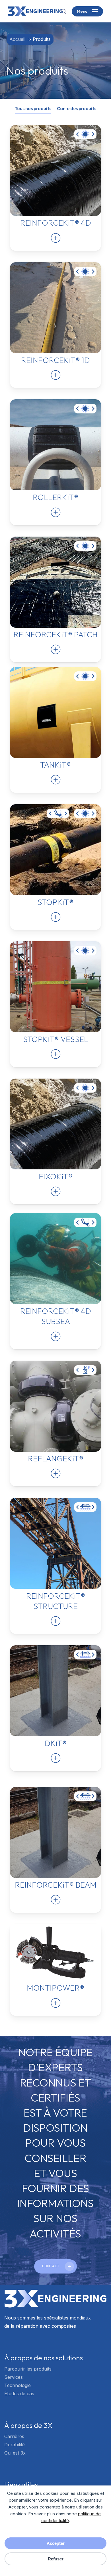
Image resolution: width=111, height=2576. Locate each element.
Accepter (56, 2543)
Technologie (18, 2385)
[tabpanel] (55, 1076)
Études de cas (19, 2394)
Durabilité (15, 2445)
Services (14, 2377)
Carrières (14, 2436)
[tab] (33, 108)
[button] (87, 11)
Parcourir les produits (28, 2369)
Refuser (56, 2559)
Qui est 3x (15, 2453)
